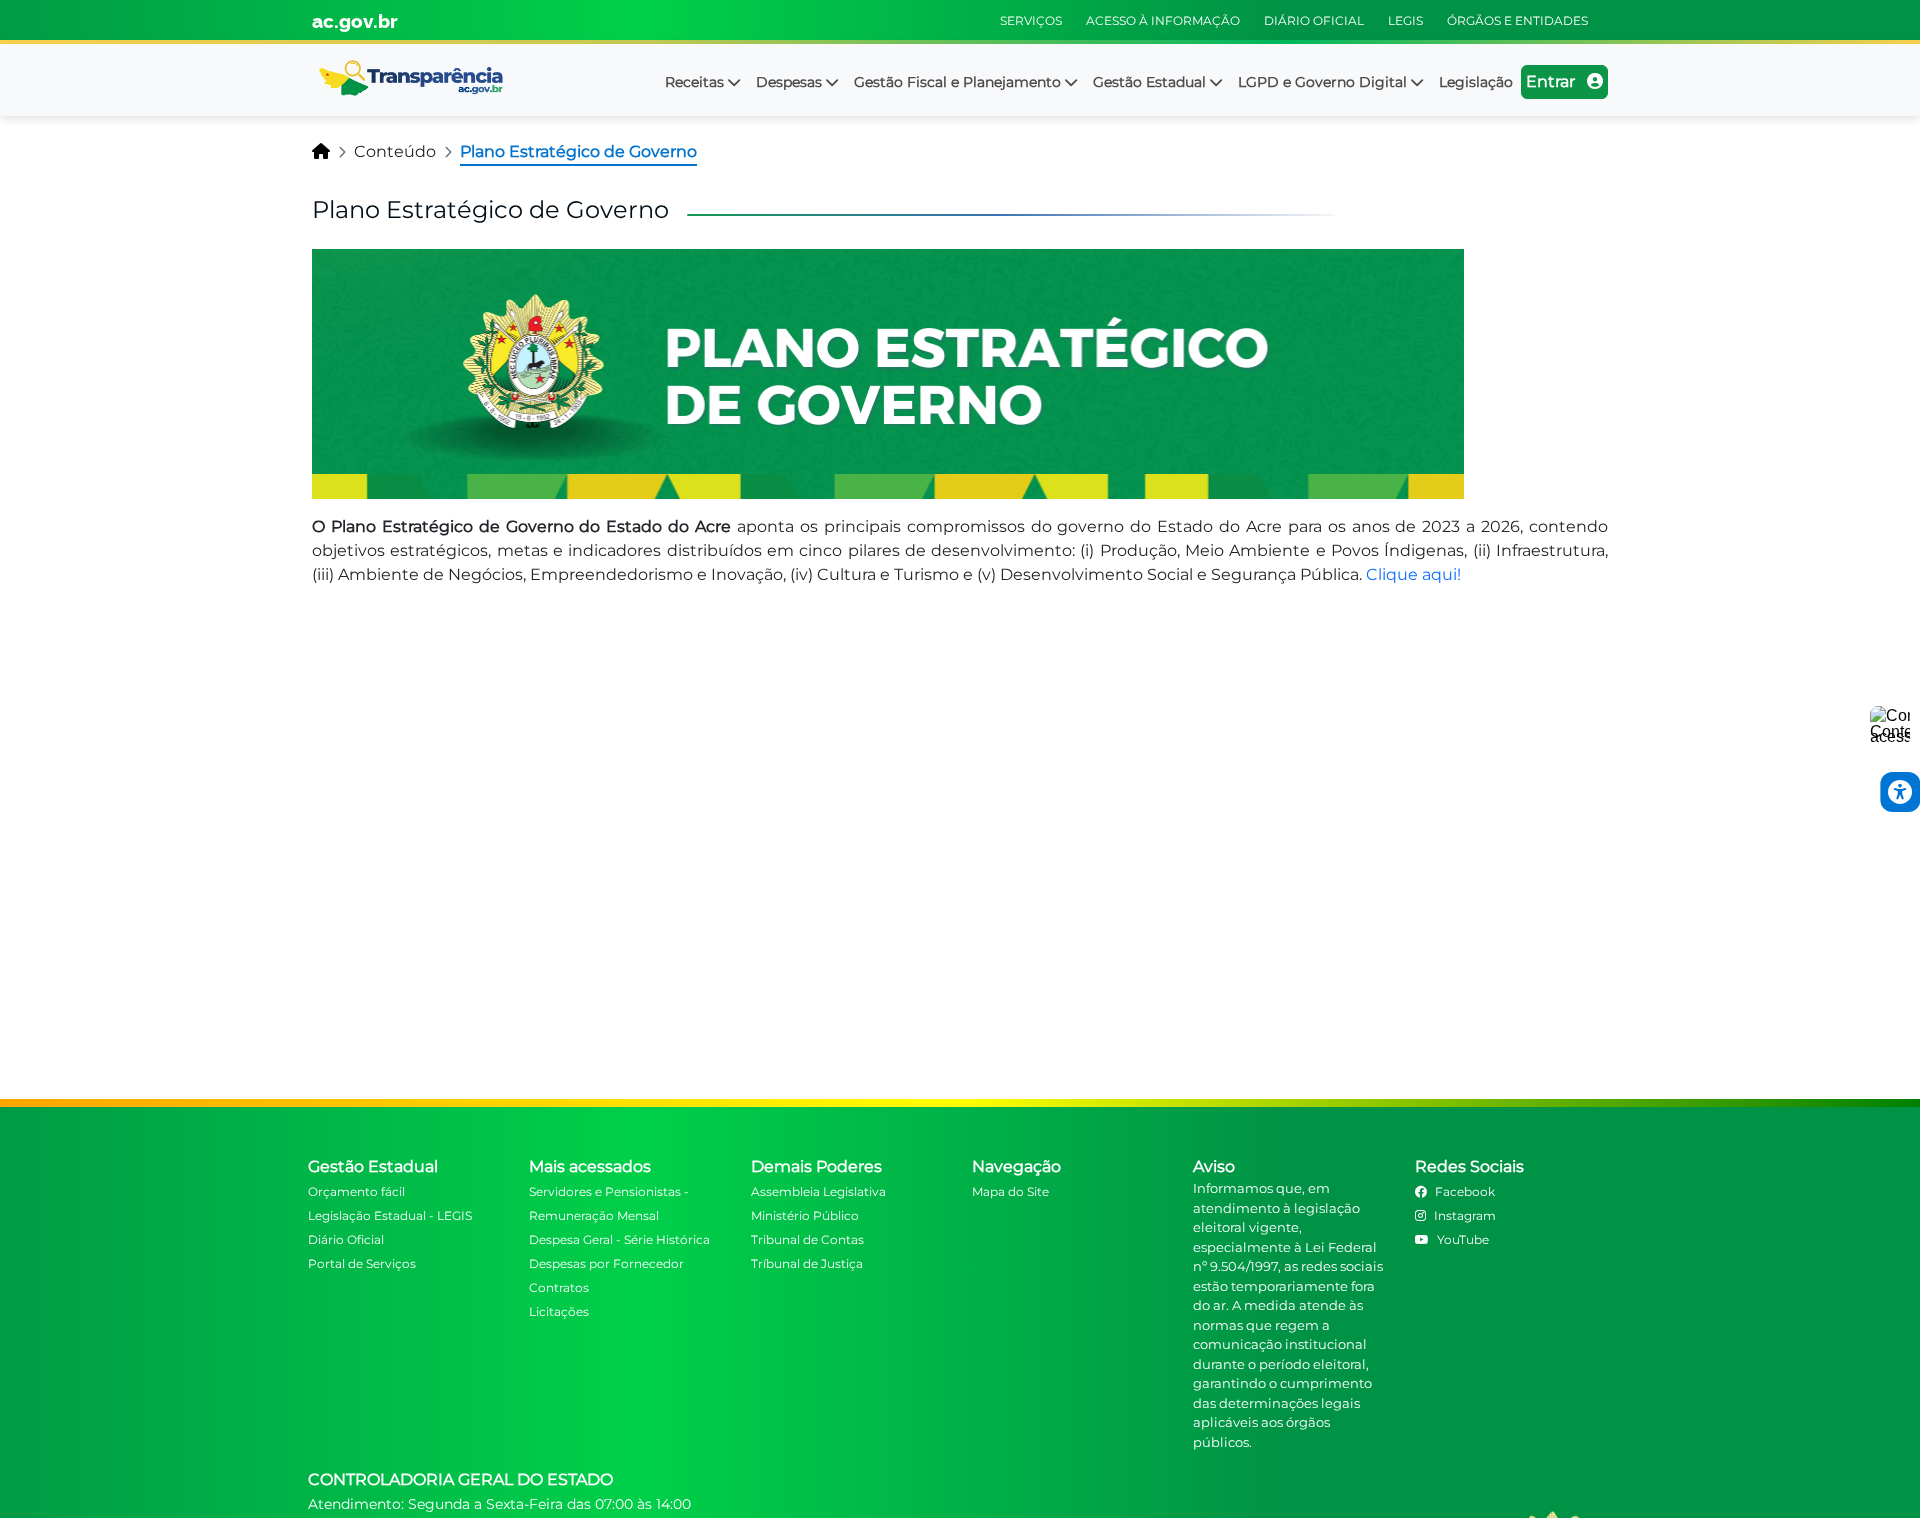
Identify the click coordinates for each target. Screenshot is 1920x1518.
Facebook (1465, 1191)
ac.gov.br (355, 19)
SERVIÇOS (1031, 20)
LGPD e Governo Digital (1324, 82)
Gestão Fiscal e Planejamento (959, 82)
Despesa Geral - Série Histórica (619, 1239)
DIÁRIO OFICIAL (1314, 20)
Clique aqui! (1413, 574)
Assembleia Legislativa (818, 1191)
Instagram (1465, 1215)
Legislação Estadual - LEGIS (390, 1215)
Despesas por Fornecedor (606, 1263)
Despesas (791, 82)
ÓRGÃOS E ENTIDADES (1517, 20)
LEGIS (1405, 20)
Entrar (1552, 81)
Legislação (1476, 82)
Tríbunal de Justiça (807, 1263)
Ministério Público (805, 1215)
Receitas (696, 82)
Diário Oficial (346, 1239)
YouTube (1463, 1239)
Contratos (559, 1287)
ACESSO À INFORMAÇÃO (1163, 20)
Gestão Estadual (1151, 82)
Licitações (559, 1311)
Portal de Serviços (362, 1263)
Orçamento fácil (356, 1191)
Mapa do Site (1010, 1191)
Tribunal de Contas (807, 1239)
